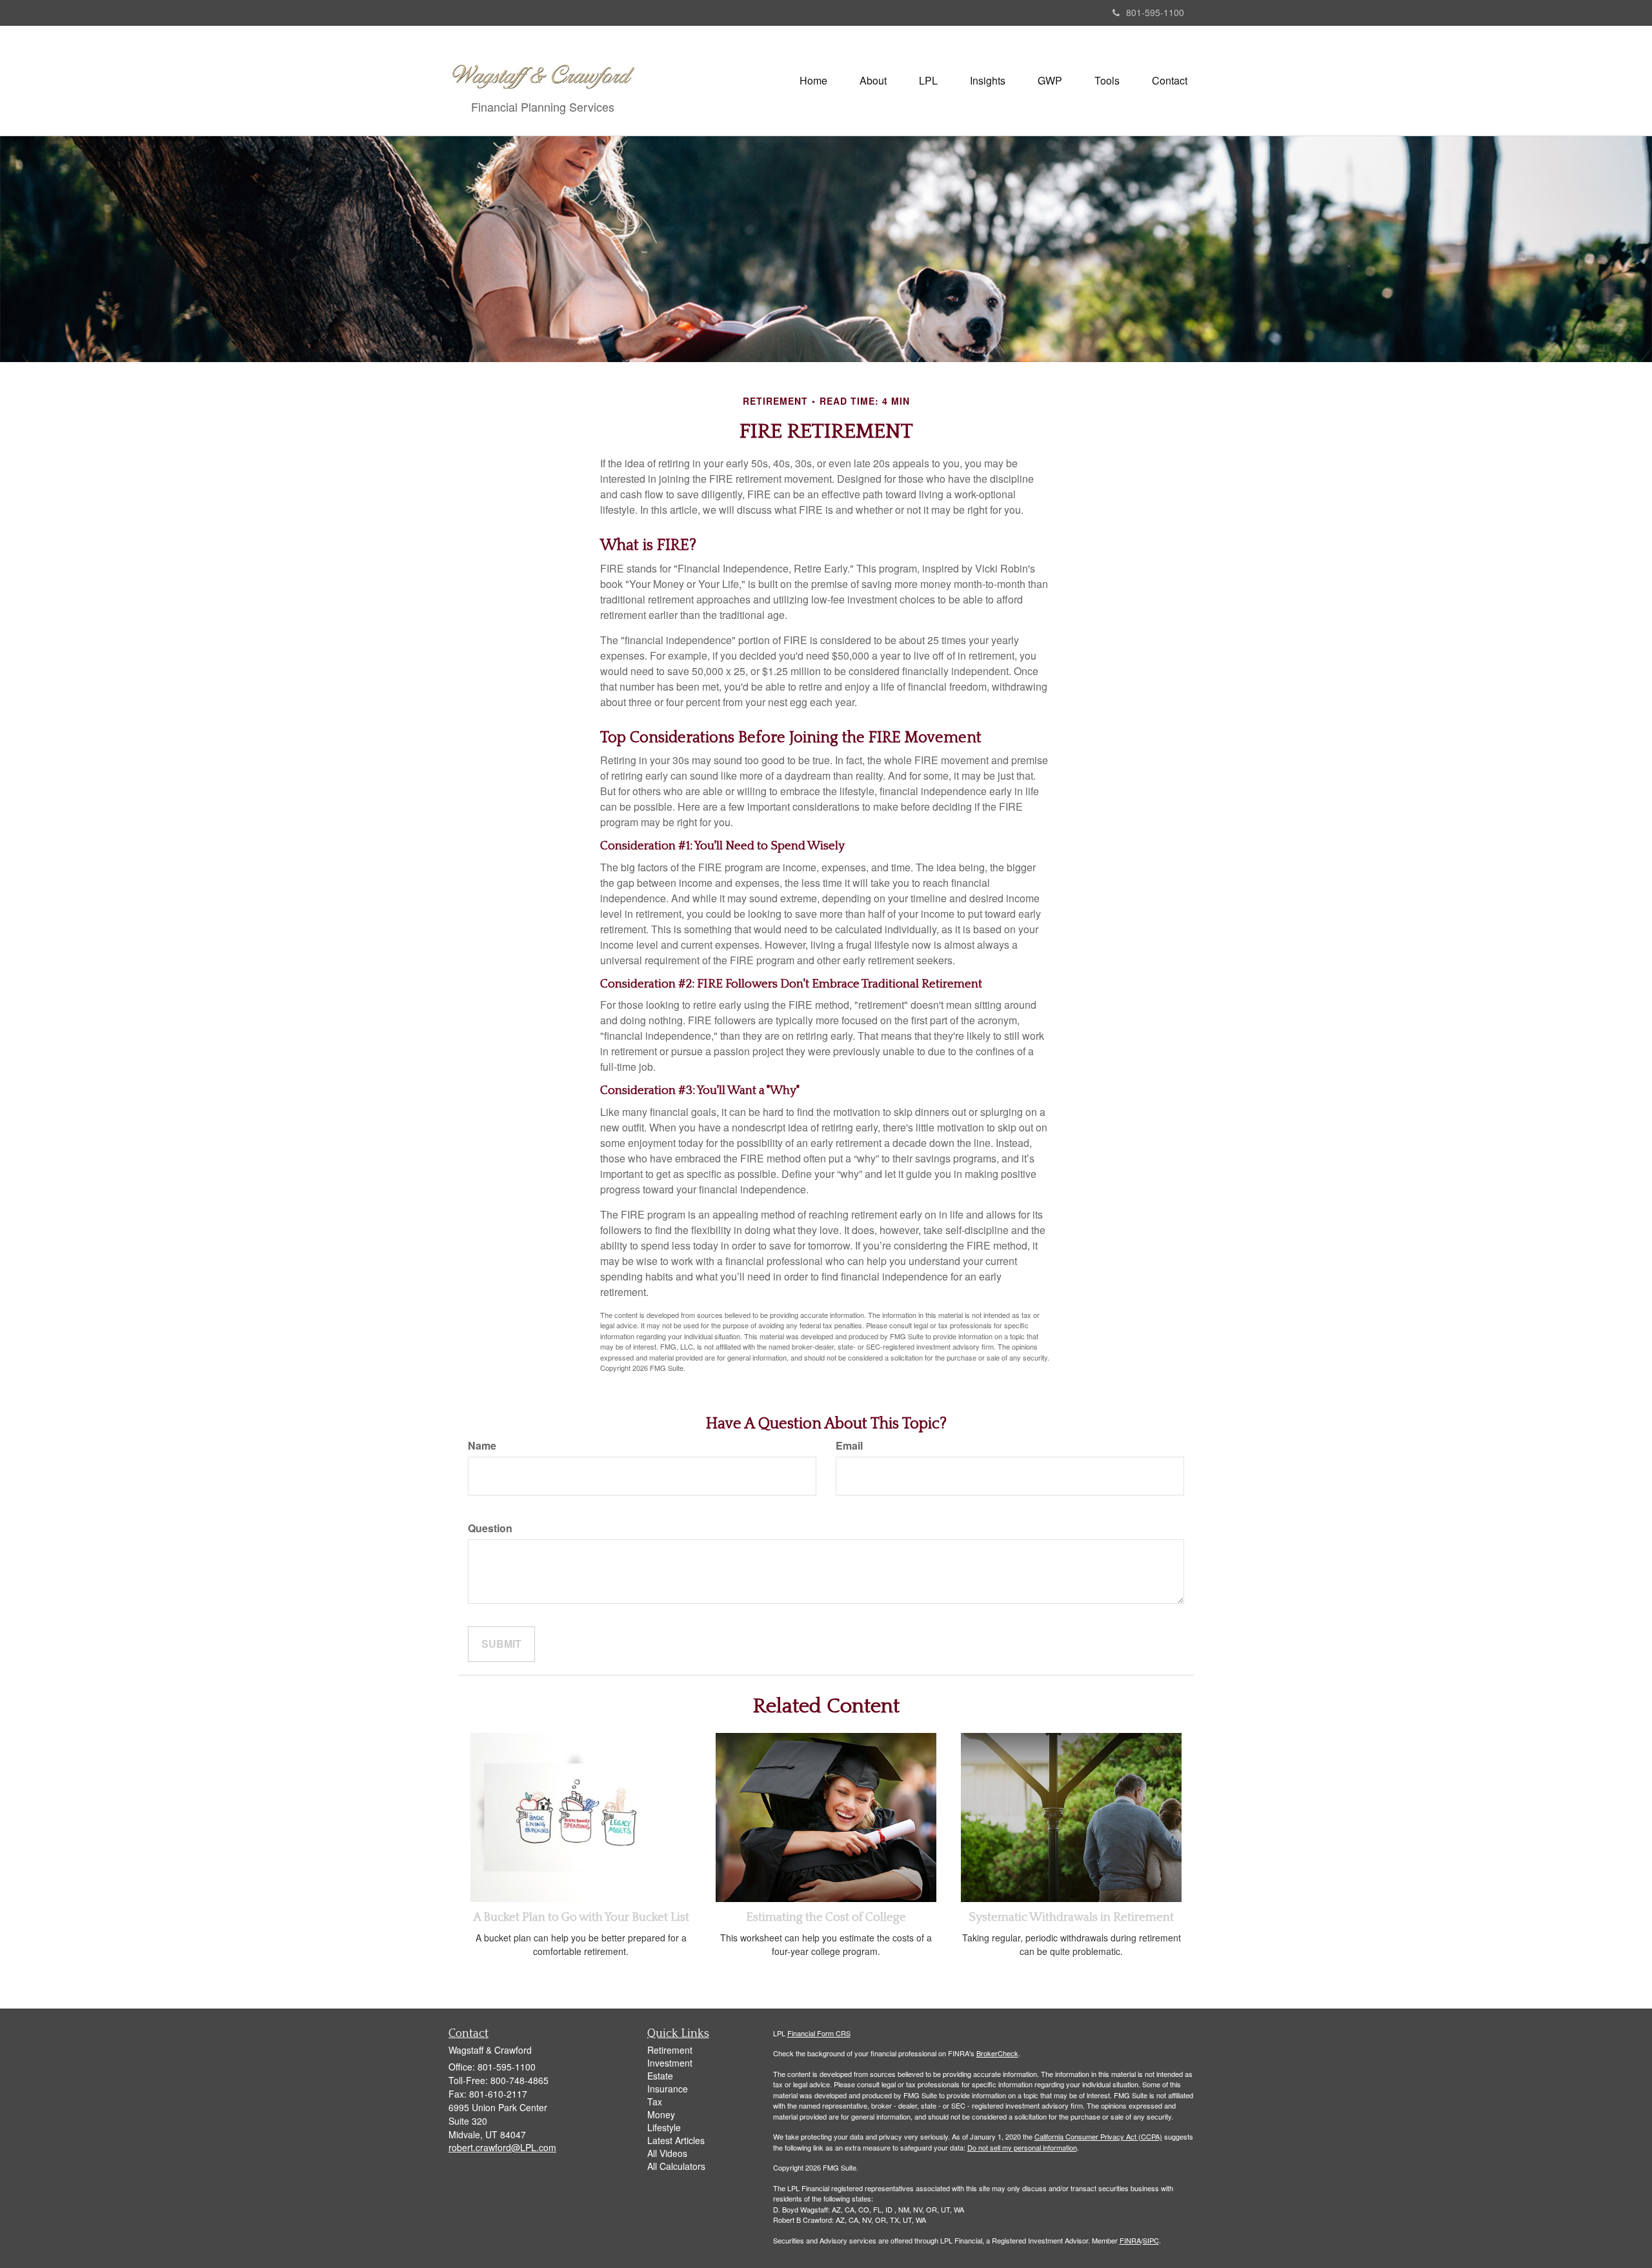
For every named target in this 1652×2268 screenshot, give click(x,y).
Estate (660, 2076)
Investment (670, 2063)
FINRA (1130, 2240)
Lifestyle (664, 2127)
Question (490, 1528)
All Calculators (676, 2166)
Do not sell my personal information (1022, 2147)
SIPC (1151, 2240)
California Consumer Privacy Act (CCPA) (1098, 2136)
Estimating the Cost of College (826, 1917)
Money (661, 2114)
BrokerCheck (997, 2053)
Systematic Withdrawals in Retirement (1071, 1917)
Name (482, 1446)
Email (849, 1446)
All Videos (667, 2153)
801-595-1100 (1155, 12)
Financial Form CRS (819, 2033)
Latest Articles (676, 2140)
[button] (873, 81)
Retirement (670, 2050)
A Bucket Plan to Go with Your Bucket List (581, 1917)
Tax (655, 2101)
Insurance (668, 2089)
